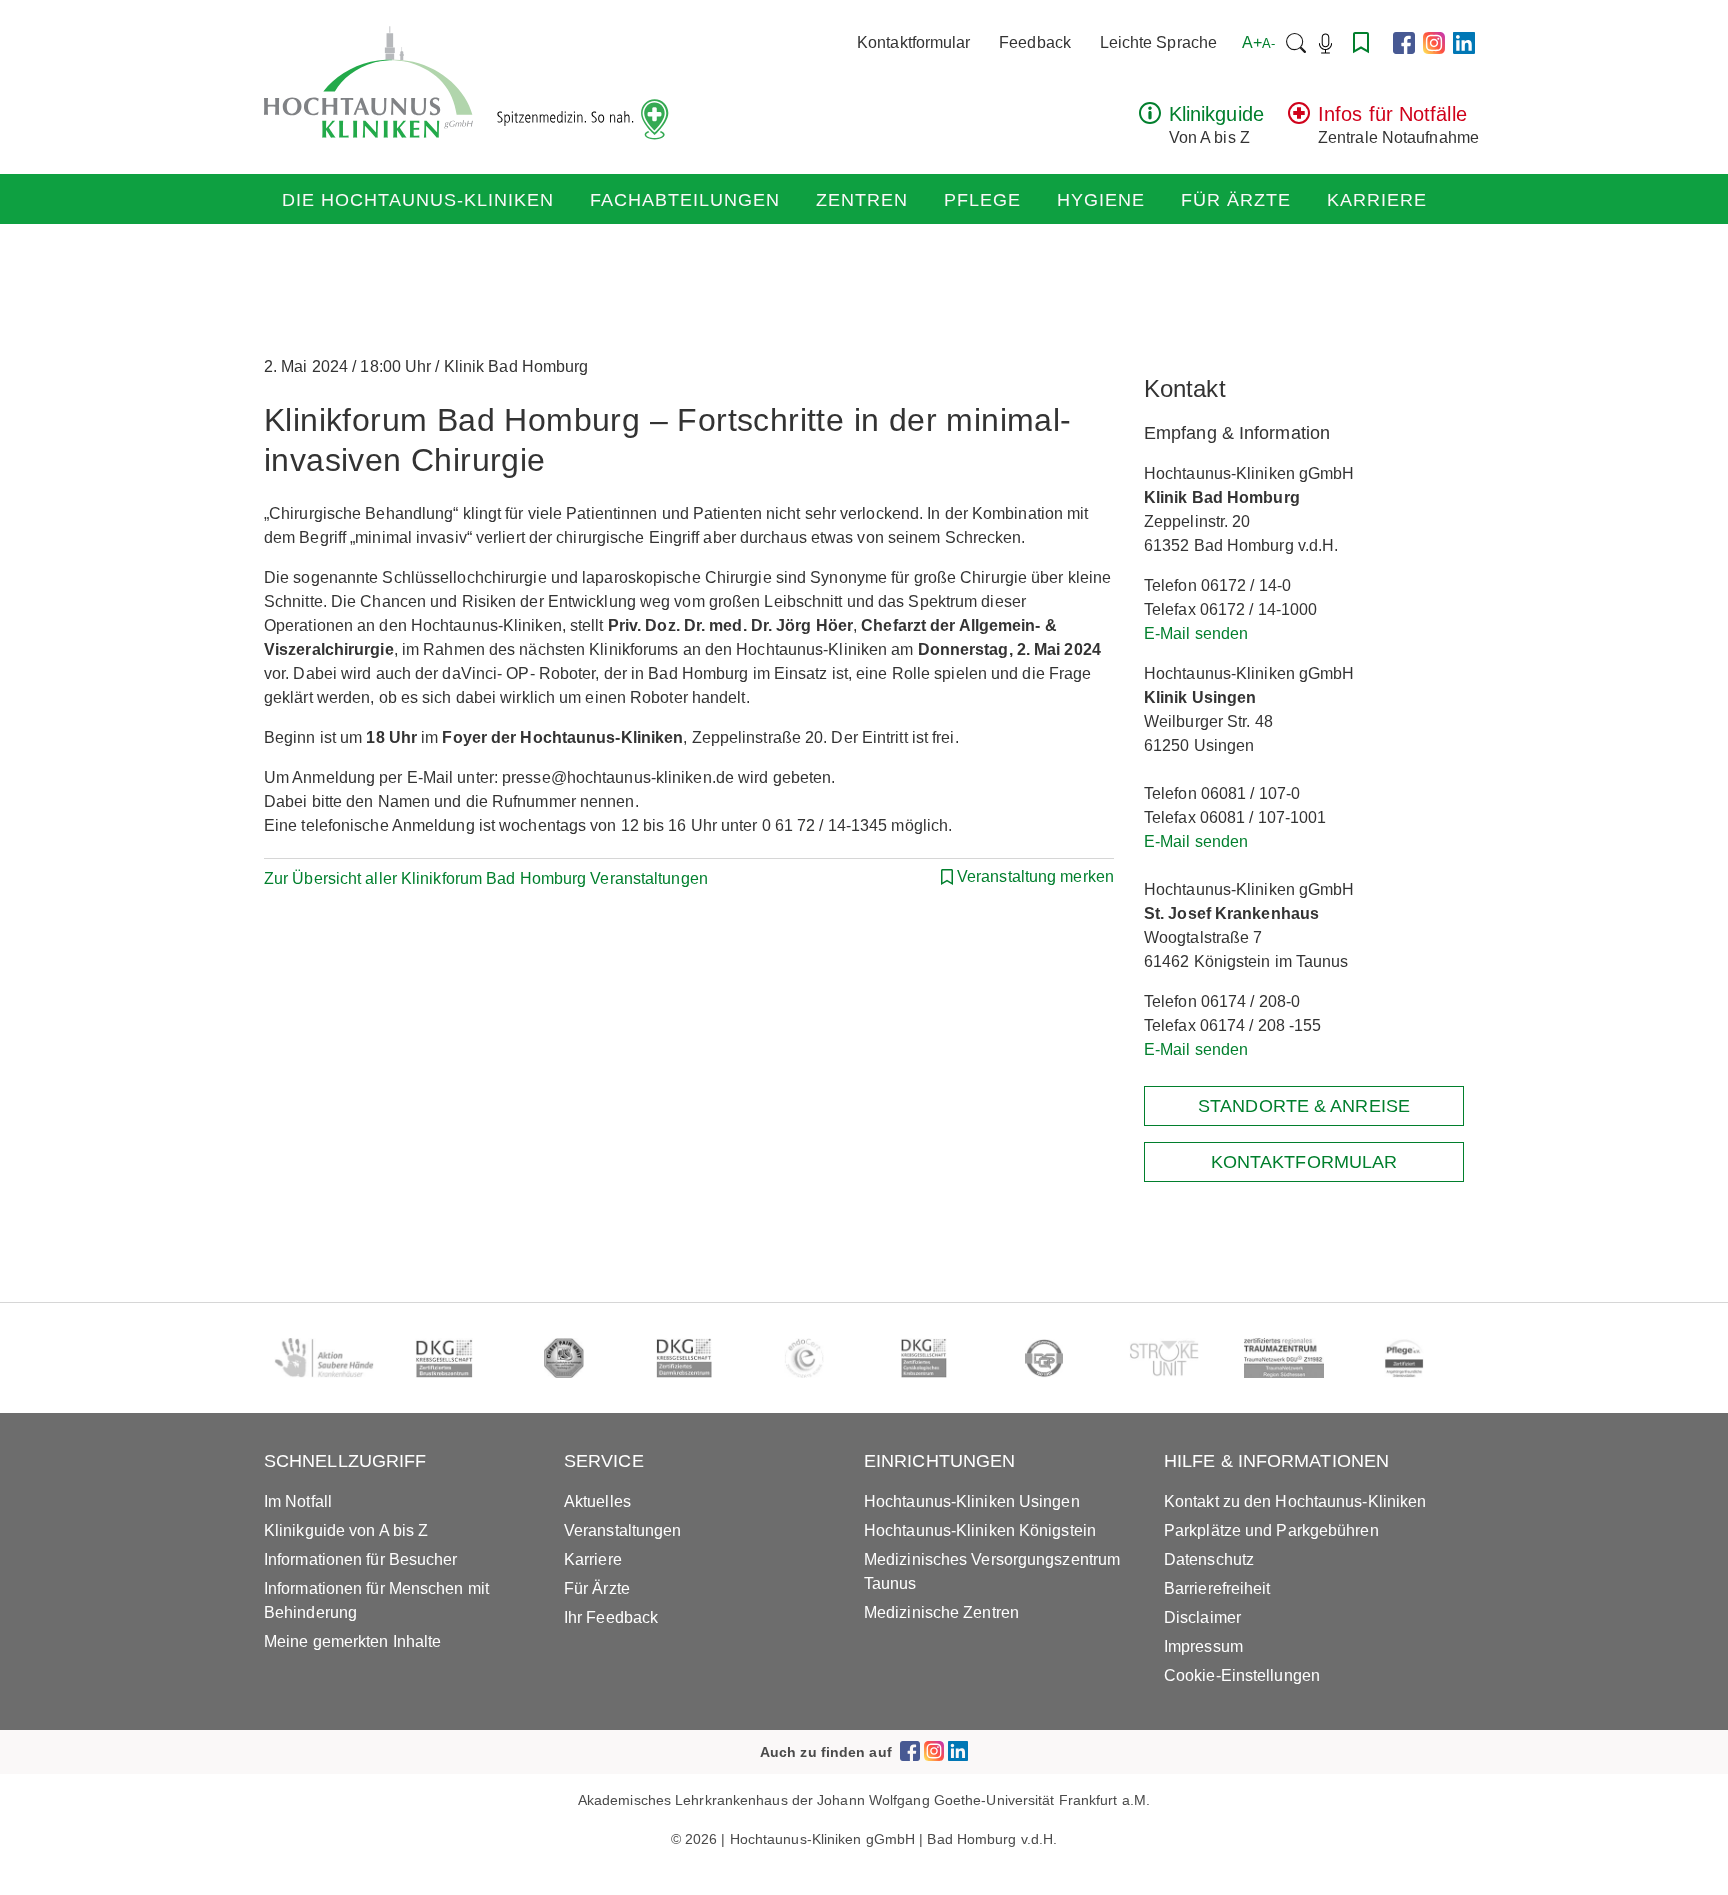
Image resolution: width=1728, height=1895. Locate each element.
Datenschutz (1209, 1559)
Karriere (1377, 200)
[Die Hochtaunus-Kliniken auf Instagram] (1434, 43)
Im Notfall (298, 1501)
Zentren (862, 200)
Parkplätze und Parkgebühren (1271, 1530)
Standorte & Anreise (1304, 1106)
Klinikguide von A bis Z (346, 1530)
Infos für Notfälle (1392, 114)
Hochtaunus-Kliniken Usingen (972, 1501)
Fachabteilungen (685, 200)
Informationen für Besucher (361, 1559)
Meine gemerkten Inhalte (352, 1641)
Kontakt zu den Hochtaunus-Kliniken (1295, 1501)
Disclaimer (1202, 1617)
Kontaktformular (914, 42)
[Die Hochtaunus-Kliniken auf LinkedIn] (1464, 43)
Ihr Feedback (611, 1617)
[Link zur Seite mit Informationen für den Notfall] (1299, 118)
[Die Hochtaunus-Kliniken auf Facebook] (1404, 43)
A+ (1258, 42)
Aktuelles (597, 1501)
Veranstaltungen (623, 1530)
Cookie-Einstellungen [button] (1242, 1675)
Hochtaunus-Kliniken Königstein (980, 1530)
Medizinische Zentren (941, 1612)
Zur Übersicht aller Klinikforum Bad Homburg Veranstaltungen (486, 878)
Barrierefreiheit (1217, 1588)
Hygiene (1101, 200)
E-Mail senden (1196, 633)
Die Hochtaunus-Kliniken (418, 200)
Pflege (982, 200)
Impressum (1203, 1646)
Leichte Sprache (1159, 42)
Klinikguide (1216, 114)
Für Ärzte (1236, 200)
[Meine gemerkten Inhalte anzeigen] (1361, 42)
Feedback (1035, 42)
